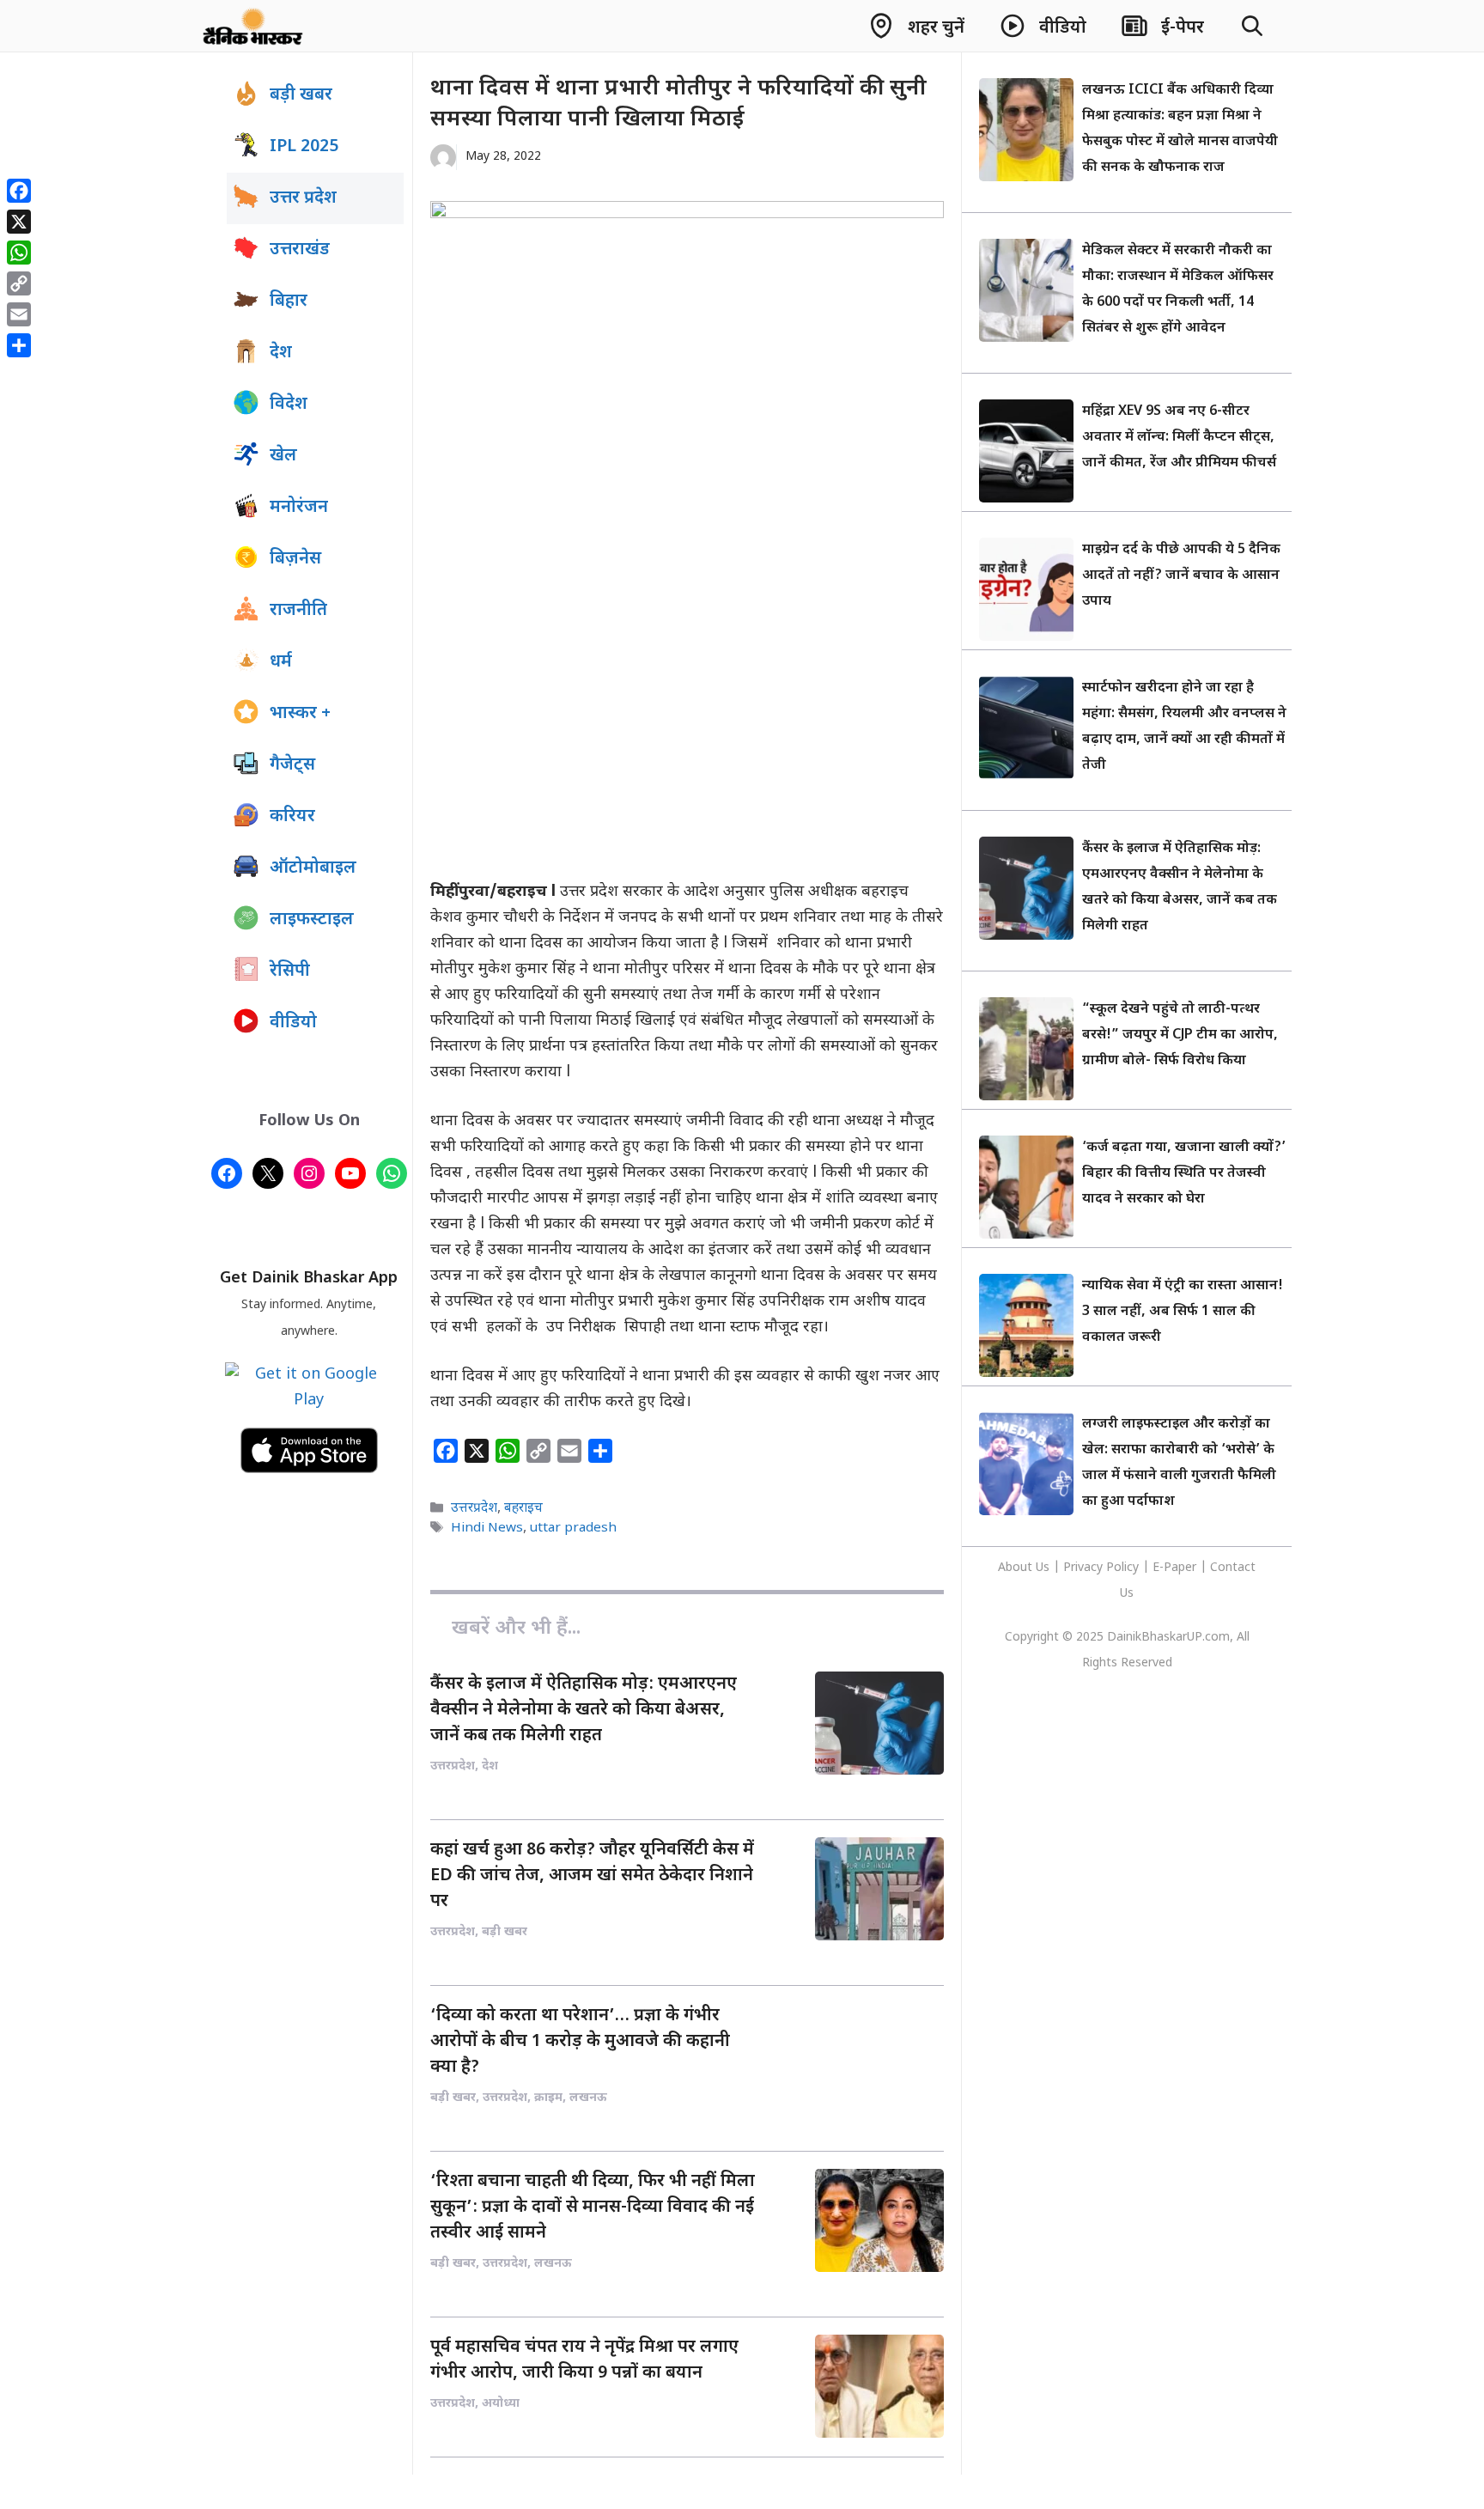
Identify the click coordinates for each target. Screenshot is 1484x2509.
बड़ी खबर (301, 95)
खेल (283, 456)
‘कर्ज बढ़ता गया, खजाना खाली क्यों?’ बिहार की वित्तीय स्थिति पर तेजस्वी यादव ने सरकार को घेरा (1184, 1174)
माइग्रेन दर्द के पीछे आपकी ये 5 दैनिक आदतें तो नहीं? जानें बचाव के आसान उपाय (1181, 576)
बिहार (289, 301)
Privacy (1085, 1568)
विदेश (289, 405)
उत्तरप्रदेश (474, 1508)
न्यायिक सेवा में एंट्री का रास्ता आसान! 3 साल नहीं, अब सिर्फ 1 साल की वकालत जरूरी (1183, 1312)
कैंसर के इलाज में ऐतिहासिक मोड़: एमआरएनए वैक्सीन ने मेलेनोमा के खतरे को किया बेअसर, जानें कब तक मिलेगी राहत (584, 1710)
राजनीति (298, 611)
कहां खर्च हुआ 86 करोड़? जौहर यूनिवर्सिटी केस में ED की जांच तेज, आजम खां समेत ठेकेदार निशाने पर (592, 1876)
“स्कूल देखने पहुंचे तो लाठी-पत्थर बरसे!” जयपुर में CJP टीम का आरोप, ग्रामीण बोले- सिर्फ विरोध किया (1180, 1035)
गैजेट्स (292, 765)
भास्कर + (300, 714)
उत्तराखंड (300, 250)
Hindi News (487, 1528)
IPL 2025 (304, 147)
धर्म (281, 662)
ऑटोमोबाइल (313, 868)
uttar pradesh (573, 1528)
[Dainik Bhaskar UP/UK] (254, 26)
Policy (1122, 1568)
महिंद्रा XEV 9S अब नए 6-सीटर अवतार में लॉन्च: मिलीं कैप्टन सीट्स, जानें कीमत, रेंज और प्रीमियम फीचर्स (1179, 438)
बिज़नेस (295, 559)
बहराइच (523, 1508)
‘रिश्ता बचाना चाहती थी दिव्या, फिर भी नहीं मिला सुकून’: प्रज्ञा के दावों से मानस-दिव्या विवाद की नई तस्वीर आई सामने (593, 2208)
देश (281, 353)
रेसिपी (290, 971)
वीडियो (293, 1023)
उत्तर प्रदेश (303, 198)
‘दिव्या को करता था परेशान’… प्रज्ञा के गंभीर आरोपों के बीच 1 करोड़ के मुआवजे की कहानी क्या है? (580, 2042)
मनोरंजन (299, 508)
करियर (292, 817)
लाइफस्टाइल (312, 920)
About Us (1025, 1568)
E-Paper (1174, 1568)
